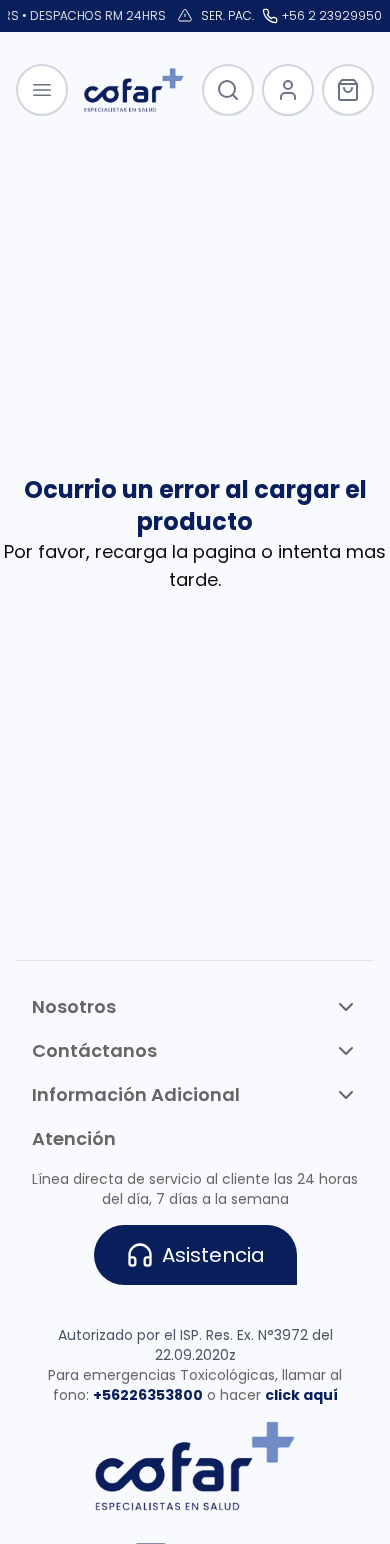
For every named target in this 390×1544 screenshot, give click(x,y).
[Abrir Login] (288, 90)
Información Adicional (136, 1094)
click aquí (301, 1395)
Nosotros (74, 1006)
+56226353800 (148, 1395)
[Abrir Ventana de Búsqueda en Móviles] (228, 90)
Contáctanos (94, 1050)
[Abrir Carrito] (348, 90)
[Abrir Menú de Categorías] (42, 90)
